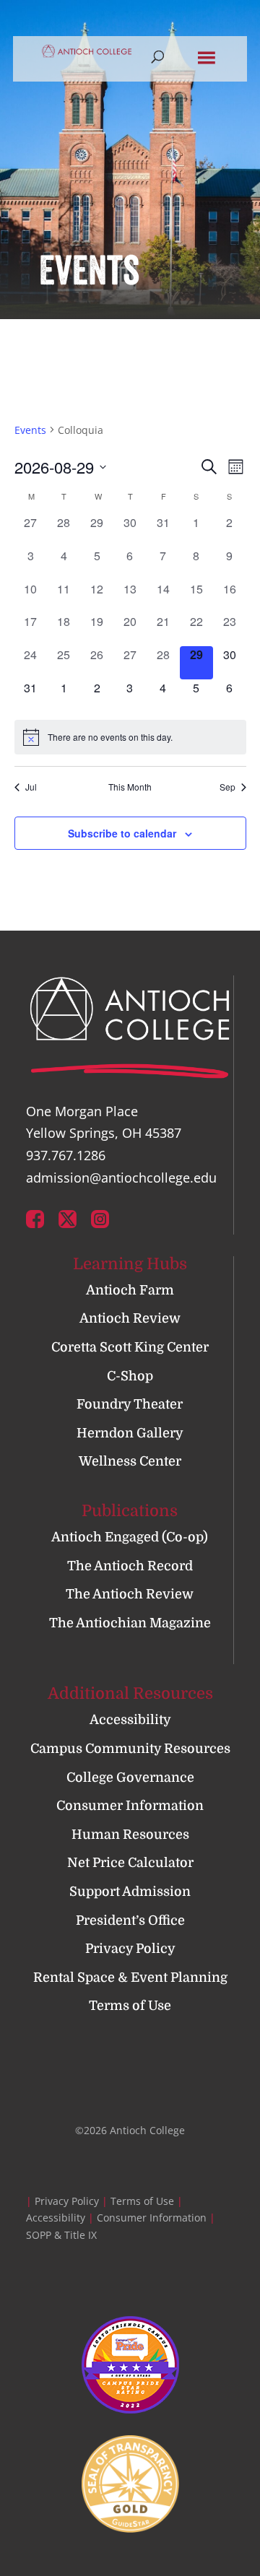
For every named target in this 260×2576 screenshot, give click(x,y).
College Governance (130, 1777)
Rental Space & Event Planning (130, 1977)
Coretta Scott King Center (130, 1347)
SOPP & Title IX (61, 2235)
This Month (130, 787)
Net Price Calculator (130, 1863)
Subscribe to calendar (122, 833)
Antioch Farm (130, 1290)
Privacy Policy (130, 1949)
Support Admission (130, 1892)
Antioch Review (130, 1318)
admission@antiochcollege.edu (121, 1178)
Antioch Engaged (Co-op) (130, 1537)
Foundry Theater (130, 1404)
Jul (31, 787)
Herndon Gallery (130, 1433)
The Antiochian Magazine (130, 1623)
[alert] (130, 737)
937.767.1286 (66, 1155)
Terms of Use (130, 2006)
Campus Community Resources (130, 1749)
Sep (227, 787)
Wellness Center (130, 1461)
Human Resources (130, 1835)
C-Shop (130, 1376)
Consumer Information (130, 1806)
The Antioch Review (130, 1594)
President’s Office (130, 1920)
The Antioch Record (130, 1566)
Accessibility (130, 1720)
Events (30, 430)
